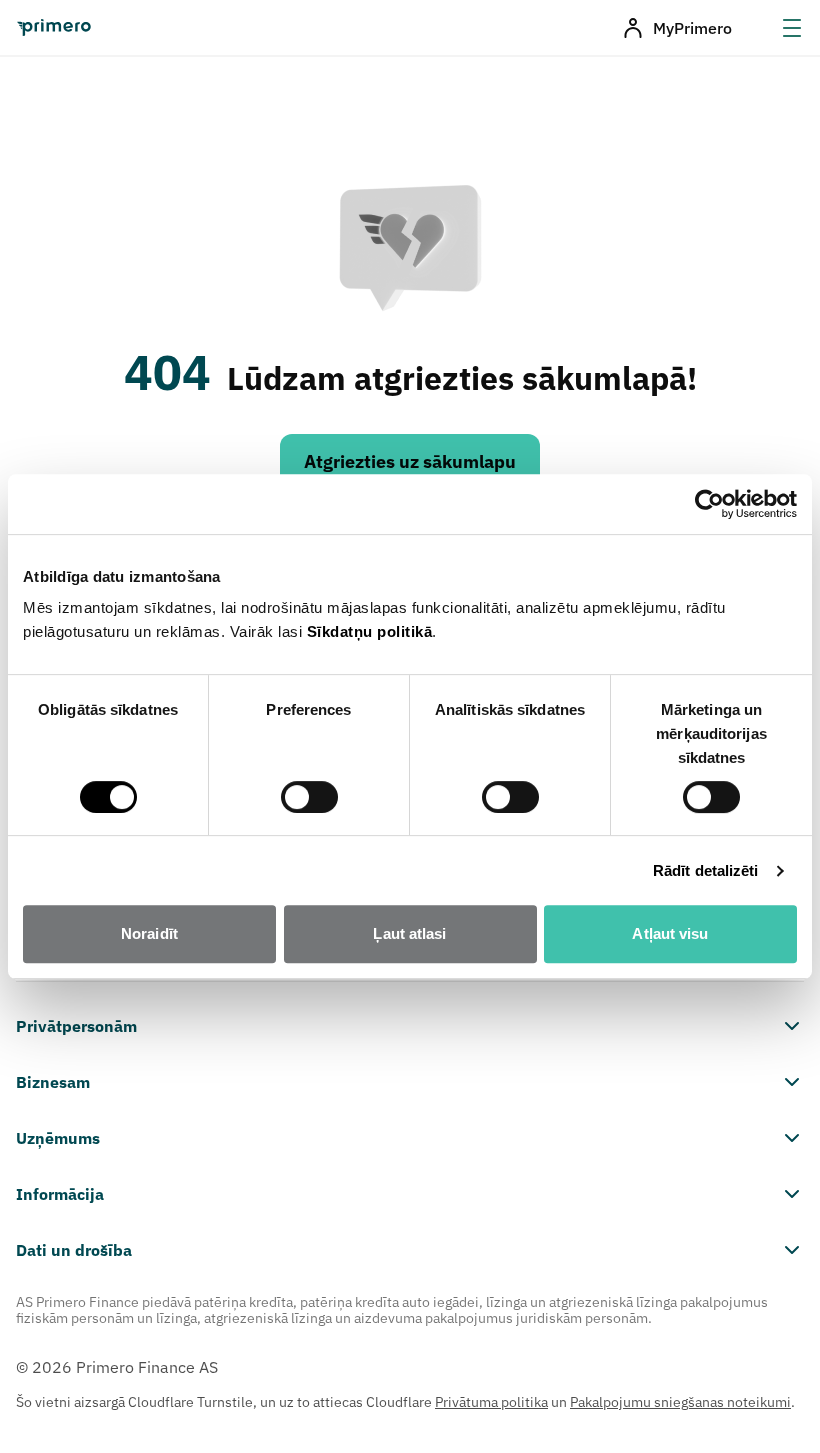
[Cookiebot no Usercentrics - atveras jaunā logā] (709, 504)
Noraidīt (149, 933)
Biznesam (53, 1082)
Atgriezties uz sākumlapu (410, 461)
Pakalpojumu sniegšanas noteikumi (680, 1402)
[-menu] (792, 28)
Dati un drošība (74, 1250)
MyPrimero (692, 28)
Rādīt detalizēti (706, 870)
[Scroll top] (773, 1406)
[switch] (309, 797)
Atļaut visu (670, 933)
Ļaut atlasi (409, 933)
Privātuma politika (491, 1402)
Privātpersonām (76, 1026)
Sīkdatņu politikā (370, 631)
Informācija (60, 1194)
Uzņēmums (58, 1138)
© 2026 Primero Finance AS (117, 1367)
